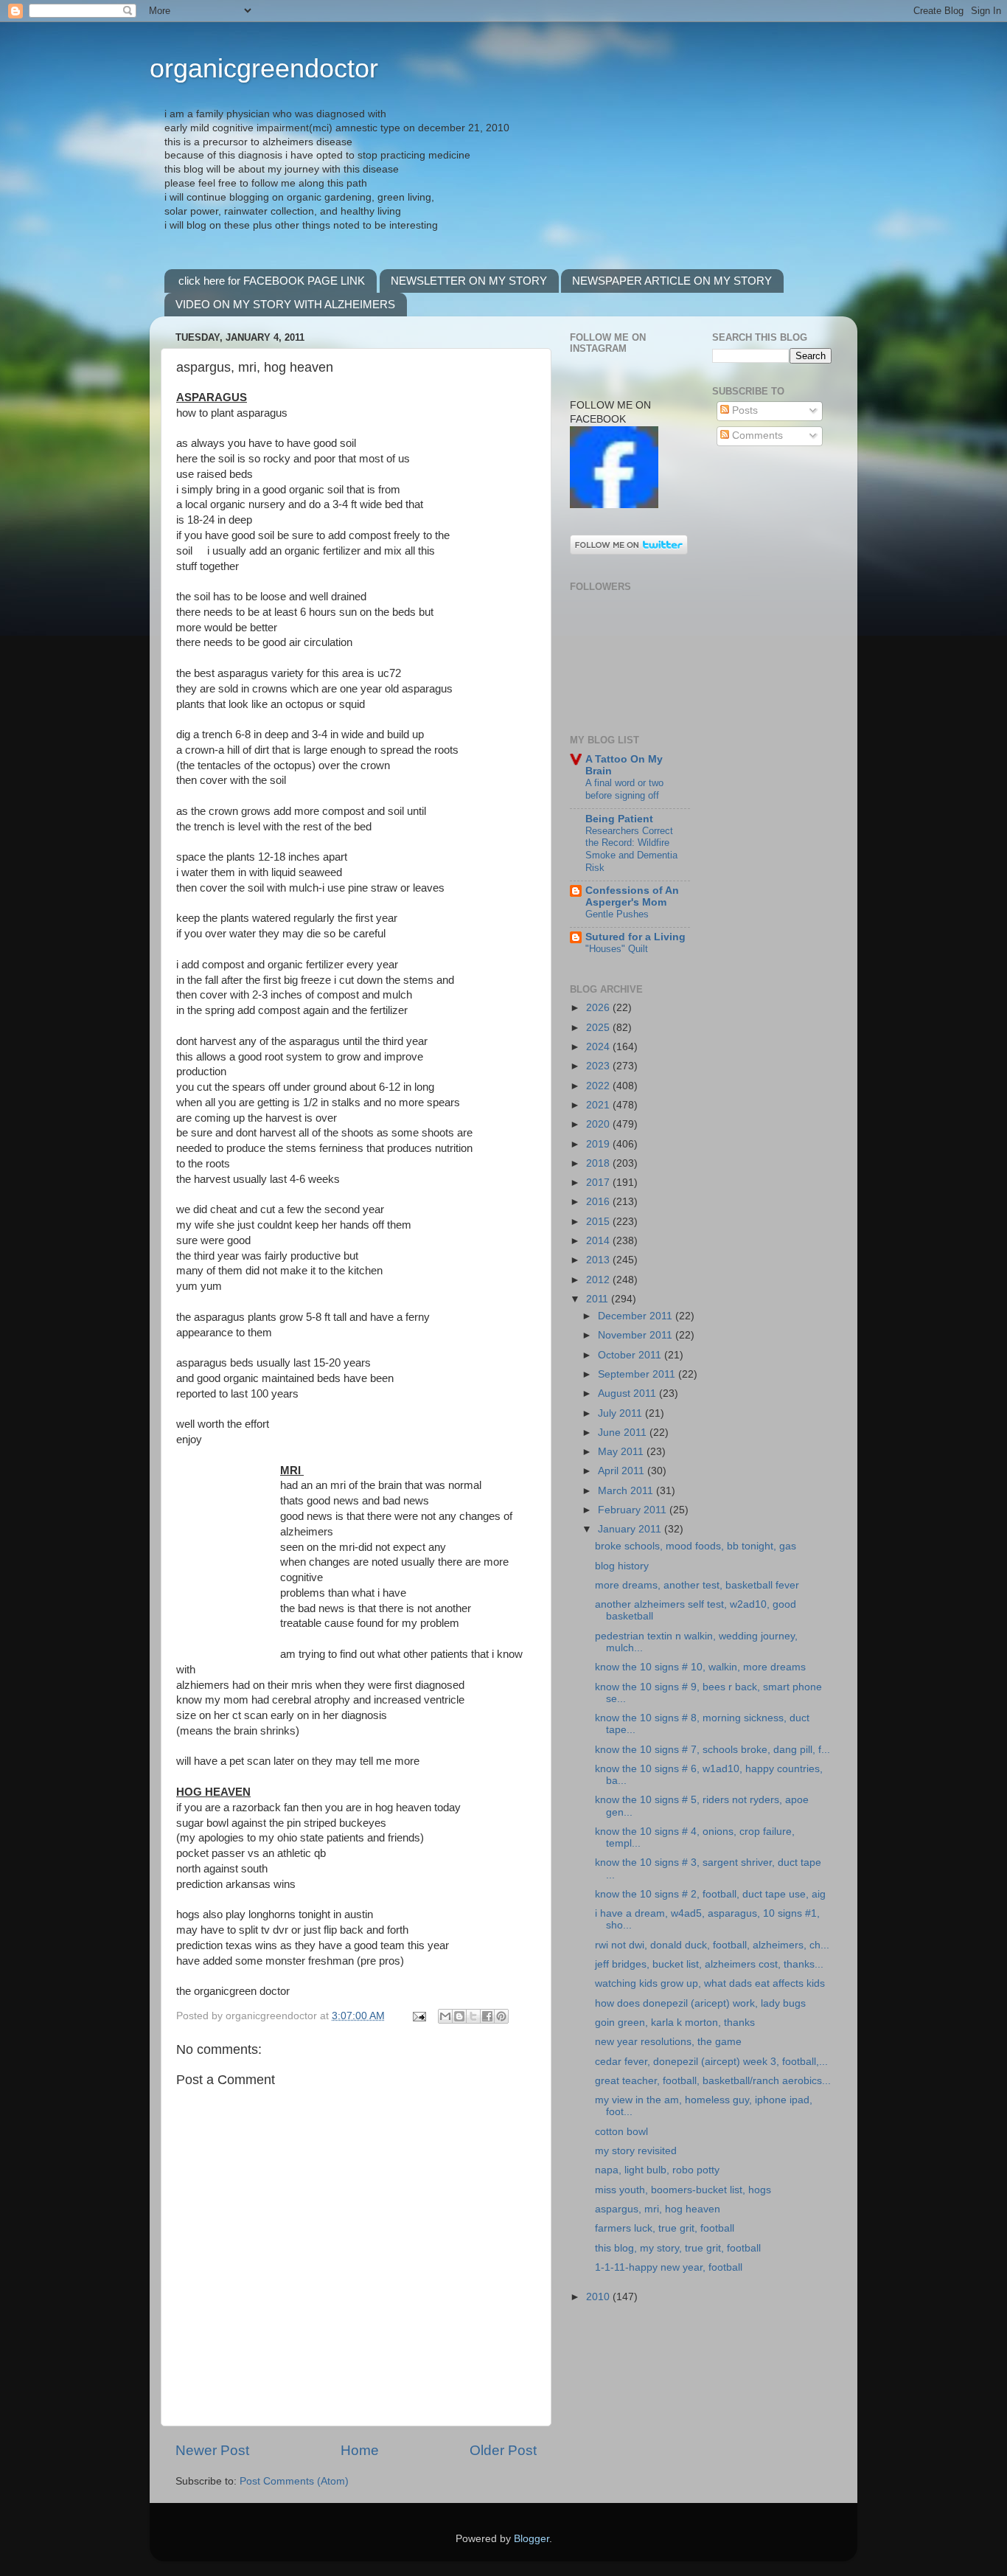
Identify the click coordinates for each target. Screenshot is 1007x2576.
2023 (599, 1066)
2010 (599, 2297)
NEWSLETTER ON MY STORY (469, 281)
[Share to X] (473, 2016)
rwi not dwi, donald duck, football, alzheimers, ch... (712, 1945)
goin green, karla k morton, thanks (675, 2023)
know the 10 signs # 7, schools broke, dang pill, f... (712, 1750)
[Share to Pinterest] (501, 2016)
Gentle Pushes (617, 914)
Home (360, 2450)
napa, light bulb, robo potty (657, 2170)
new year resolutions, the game (668, 2042)
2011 (599, 1299)
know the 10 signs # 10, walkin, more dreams (700, 1667)
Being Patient (619, 819)
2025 (599, 1028)
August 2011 (628, 1393)
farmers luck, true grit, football (665, 2228)
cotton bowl (621, 2132)
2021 (599, 1105)
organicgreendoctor (264, 68)
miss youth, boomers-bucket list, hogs (683, 2190)
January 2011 (631, 1529)
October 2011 (631, 1355)
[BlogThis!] (459, 2016)
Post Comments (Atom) (294, 2481)
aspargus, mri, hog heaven (658, 2209)
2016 (599, 1202)
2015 (599, 1222)
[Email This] (445, 2016)
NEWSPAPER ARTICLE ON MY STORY (672, 281)
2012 (599, 1280)
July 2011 (621, 1413)
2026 (599, 1008)
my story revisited (636, 2151)
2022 (599, 1086)
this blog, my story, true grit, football (678, 2248)
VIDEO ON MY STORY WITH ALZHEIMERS (285, 304)
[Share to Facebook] (487, 2016)
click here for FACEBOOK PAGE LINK (272, 281)
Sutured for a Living (635, 937)
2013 (599, 1260)
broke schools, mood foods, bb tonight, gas (696, 1546)
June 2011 (624, 1433)
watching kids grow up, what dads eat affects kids (710, 1983)
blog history (622, 1566)
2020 (599, 1124)
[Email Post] (418, 2016)
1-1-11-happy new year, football (669, 2267)
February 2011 (634, 1510)
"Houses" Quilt (617, 949)
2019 (599, 1144)
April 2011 (623, 1471)
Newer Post (212, 2450)
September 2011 (638, 1374)
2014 (599, 1241)
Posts (743, 410)
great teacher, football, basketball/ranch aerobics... (713, 2081)
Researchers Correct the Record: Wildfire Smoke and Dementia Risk (631, 849)
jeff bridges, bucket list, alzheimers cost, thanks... (709, 1964)
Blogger (532, 2539)
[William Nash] (614, 505)
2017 (599, 1183)
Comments (756, 435)
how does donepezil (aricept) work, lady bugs (700, 2003)
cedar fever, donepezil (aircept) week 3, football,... (711, 2062)
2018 (599, 1163)
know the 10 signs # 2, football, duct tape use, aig (710, 1894)
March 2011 (627, 1491)
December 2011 (637, 1316)
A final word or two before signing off (624, 789)
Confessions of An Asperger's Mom (632, 896)
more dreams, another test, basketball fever (697, 1585)
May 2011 (622, 1452)
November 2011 (637, 1335)
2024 (599, 1047)
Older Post (503, 2450)
